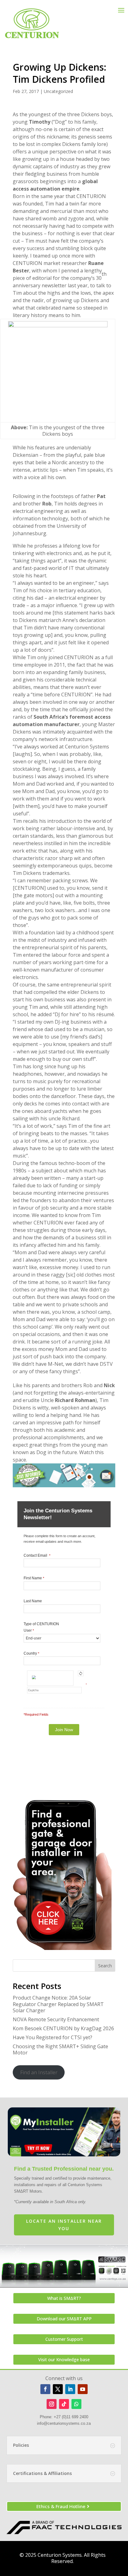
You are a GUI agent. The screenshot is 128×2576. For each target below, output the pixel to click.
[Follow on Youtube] (83, 2389)
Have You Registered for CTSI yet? (53, 2037)
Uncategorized (58, 91)
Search (105, 1966)
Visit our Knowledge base (64, 2360)
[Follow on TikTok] (64, 2404)
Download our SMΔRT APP (64, 2319)
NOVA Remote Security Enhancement (56, 2019)
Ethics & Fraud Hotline (61, 2506)
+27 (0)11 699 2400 (71, 2417)
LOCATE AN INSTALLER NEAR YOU (64, 2225)
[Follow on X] (58, 2389)
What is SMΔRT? (64, 2298)
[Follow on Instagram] (52, 2404)
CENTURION (79, 657)
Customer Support (64, 2339)
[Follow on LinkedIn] (70, 2389)
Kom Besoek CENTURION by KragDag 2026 (63, 2028)
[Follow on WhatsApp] (76, 2404)
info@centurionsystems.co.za (64, 2423)
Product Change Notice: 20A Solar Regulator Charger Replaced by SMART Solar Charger (58, 2004)
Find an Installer (39, 2072)
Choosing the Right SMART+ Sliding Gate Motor (60, 2050)
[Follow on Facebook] (45, 2389)
